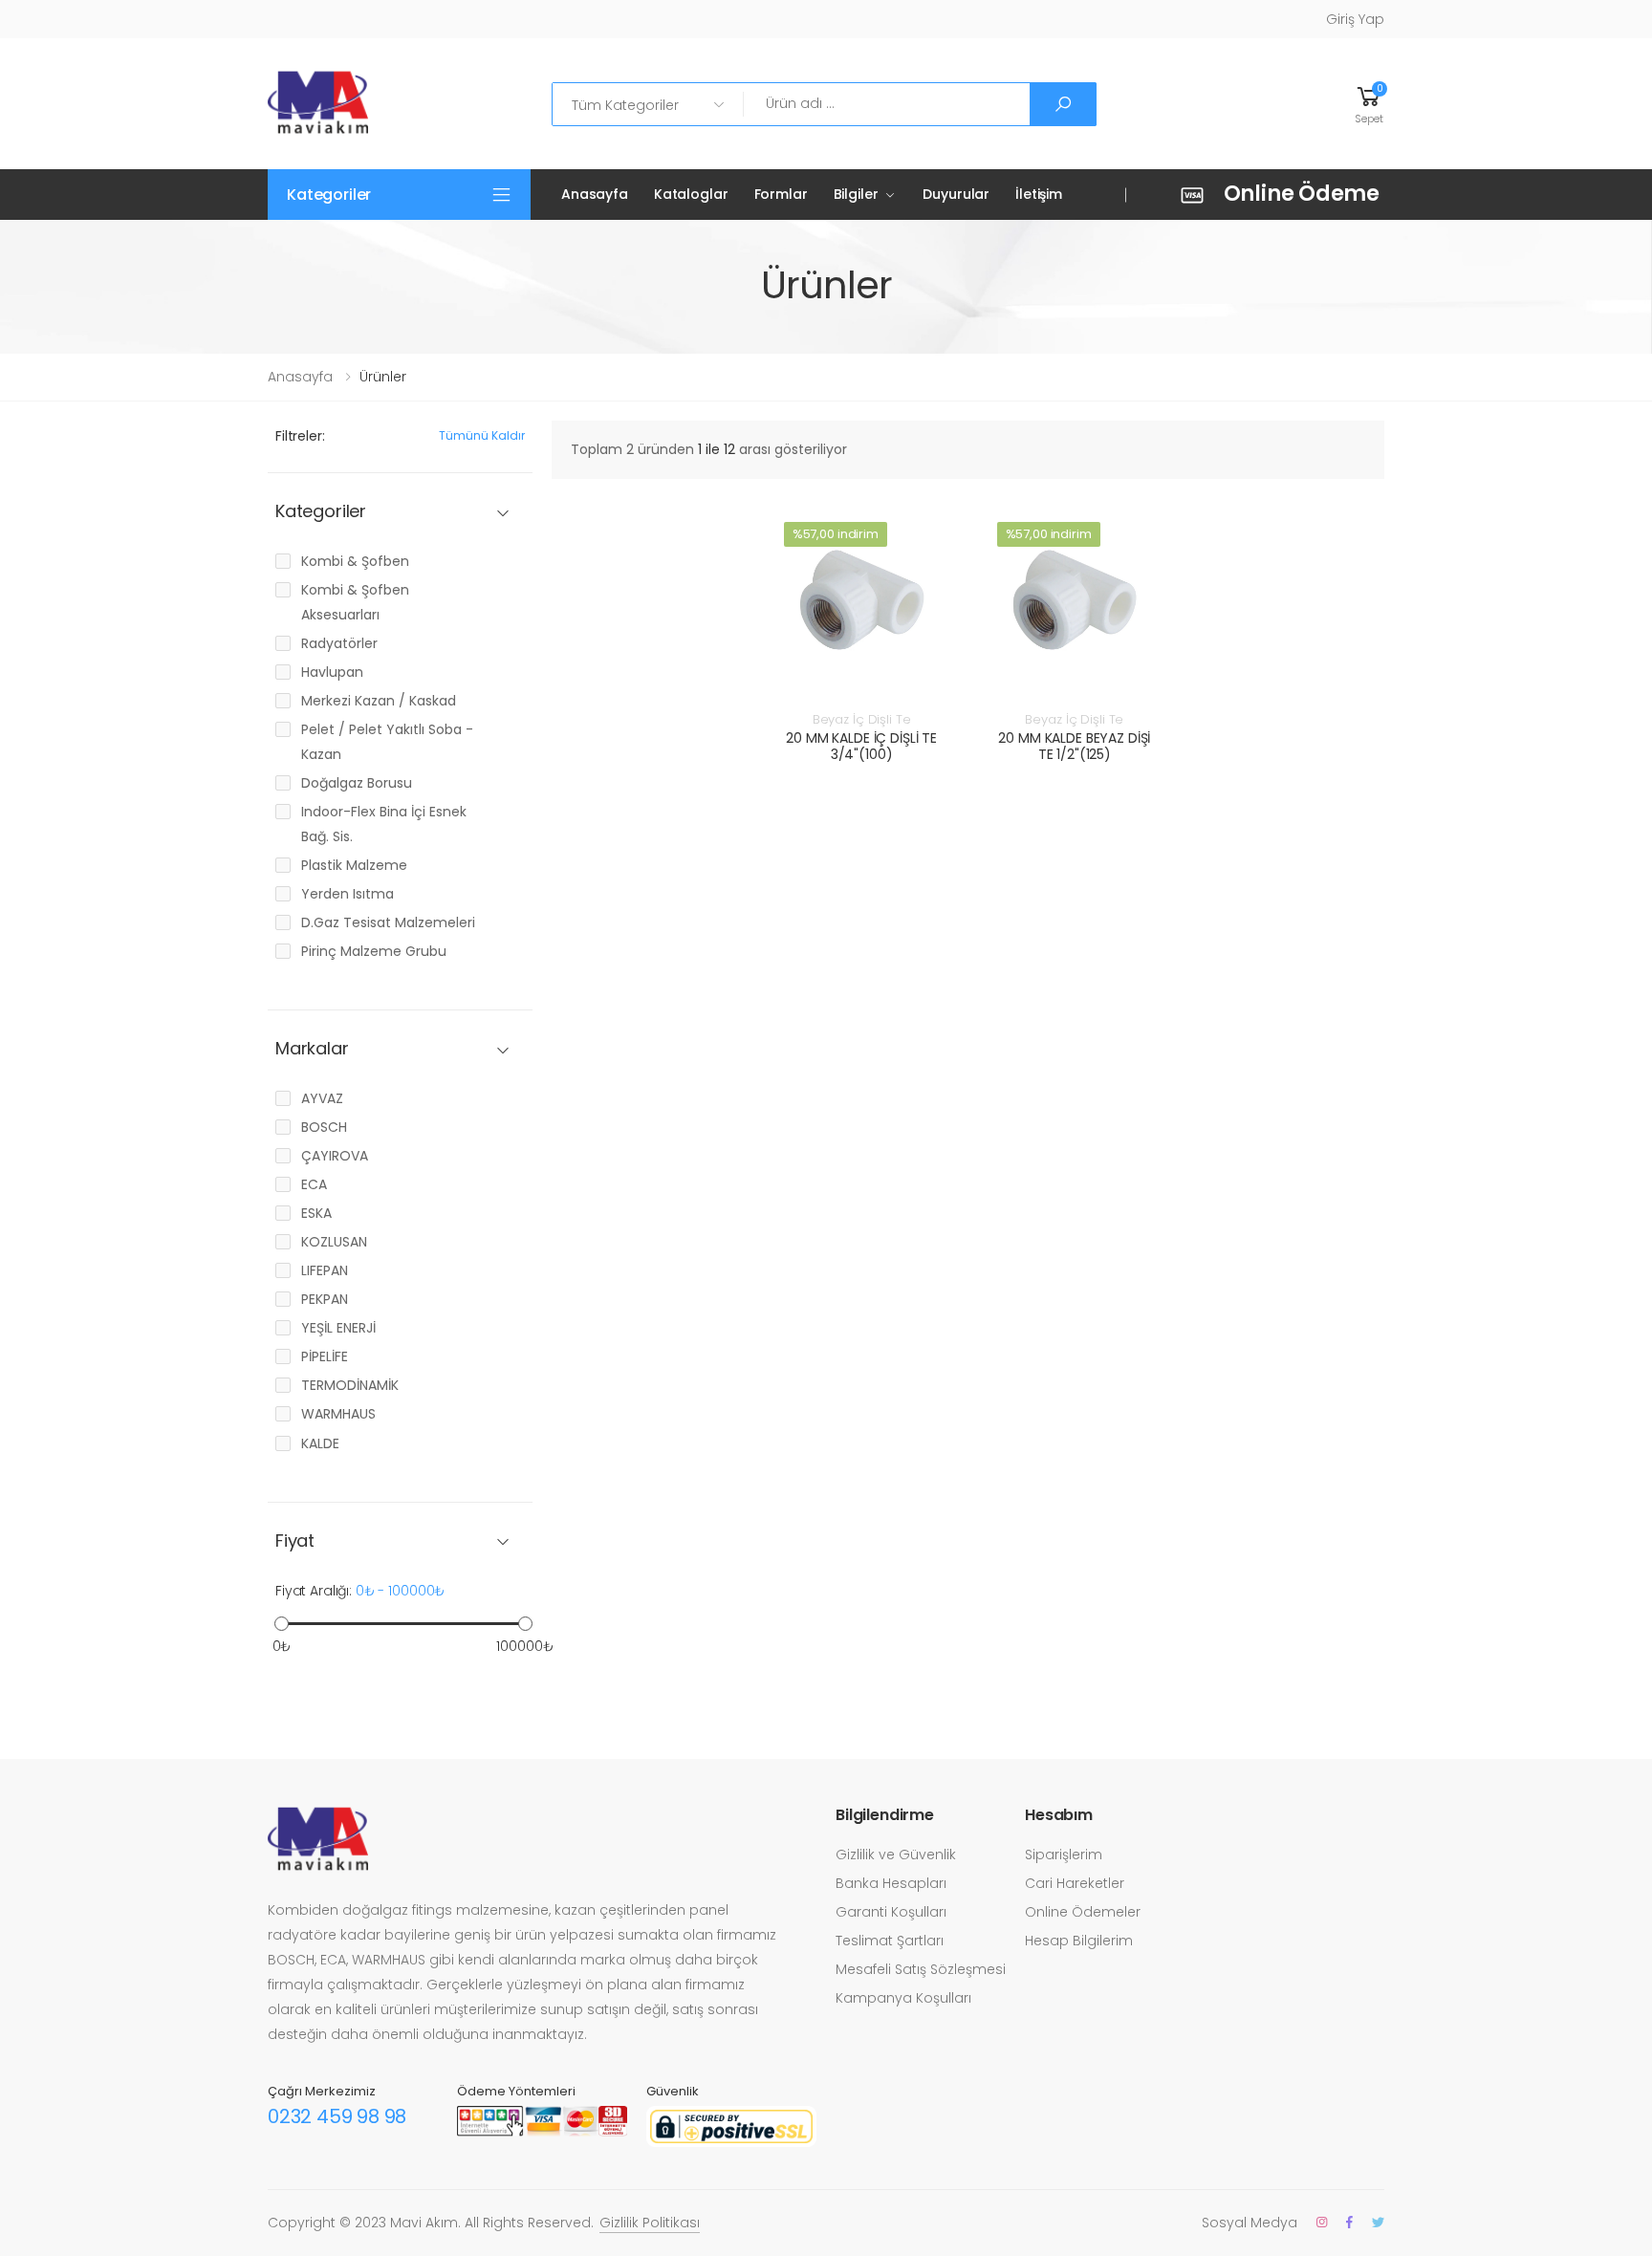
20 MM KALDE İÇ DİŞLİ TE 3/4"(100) (861, 747)
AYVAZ (322, 1098)
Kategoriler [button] (329, 195)
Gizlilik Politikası (650, 2223)
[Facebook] (1349, 2222)
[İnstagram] (1322, 2222)
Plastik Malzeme (354, 865)
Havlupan (332, 672)
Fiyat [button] (295, 1541)
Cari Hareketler (1075, 1883)
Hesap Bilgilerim (1079, 1941)
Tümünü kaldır (482, 435)
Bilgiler (856, 194)
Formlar (781, 194)
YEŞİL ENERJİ (338, 1328)
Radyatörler (339, 643)
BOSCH (324, 1127)
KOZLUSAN (334, 1242)
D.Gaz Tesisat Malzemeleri (388, 922)
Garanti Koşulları (891, 1912)
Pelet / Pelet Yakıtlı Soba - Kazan (387, 742)
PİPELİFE (325, 1356)
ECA (314, 1184)
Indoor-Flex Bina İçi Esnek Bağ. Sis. (384, 824)
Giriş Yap (1355, 19)
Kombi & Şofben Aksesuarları (355, 602)
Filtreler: (300, 436)
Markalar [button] (312, 1049)
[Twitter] (1378, 2222)
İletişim (1039, 194)
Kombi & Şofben (355, 561)
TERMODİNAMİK (350, 1385)
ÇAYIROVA (335, 1156)
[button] (1369, 104)
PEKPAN (325, 1299)
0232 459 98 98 (337, 2116)
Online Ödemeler (1083, 1912)
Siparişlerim (1064, 1855)
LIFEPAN (325, 1270)
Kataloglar (691, 194)
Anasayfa (595, 194)
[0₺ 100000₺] (400, 1624)
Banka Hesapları (891, 1883)
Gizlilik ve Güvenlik (896, 1855)
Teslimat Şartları (890, 1941)
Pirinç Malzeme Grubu (374, 951)
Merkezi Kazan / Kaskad (379, 701)
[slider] (282, 1624)
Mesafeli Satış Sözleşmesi (921, 1969)
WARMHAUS (338, 1414)
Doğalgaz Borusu (357, 783)
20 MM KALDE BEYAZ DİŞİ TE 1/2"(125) (1074, 747)
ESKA (316, 1213)
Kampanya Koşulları (903, 1998)
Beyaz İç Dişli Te (862, 719)
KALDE (320, 1443)
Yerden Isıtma (348, 894)
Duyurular (956, 194)
